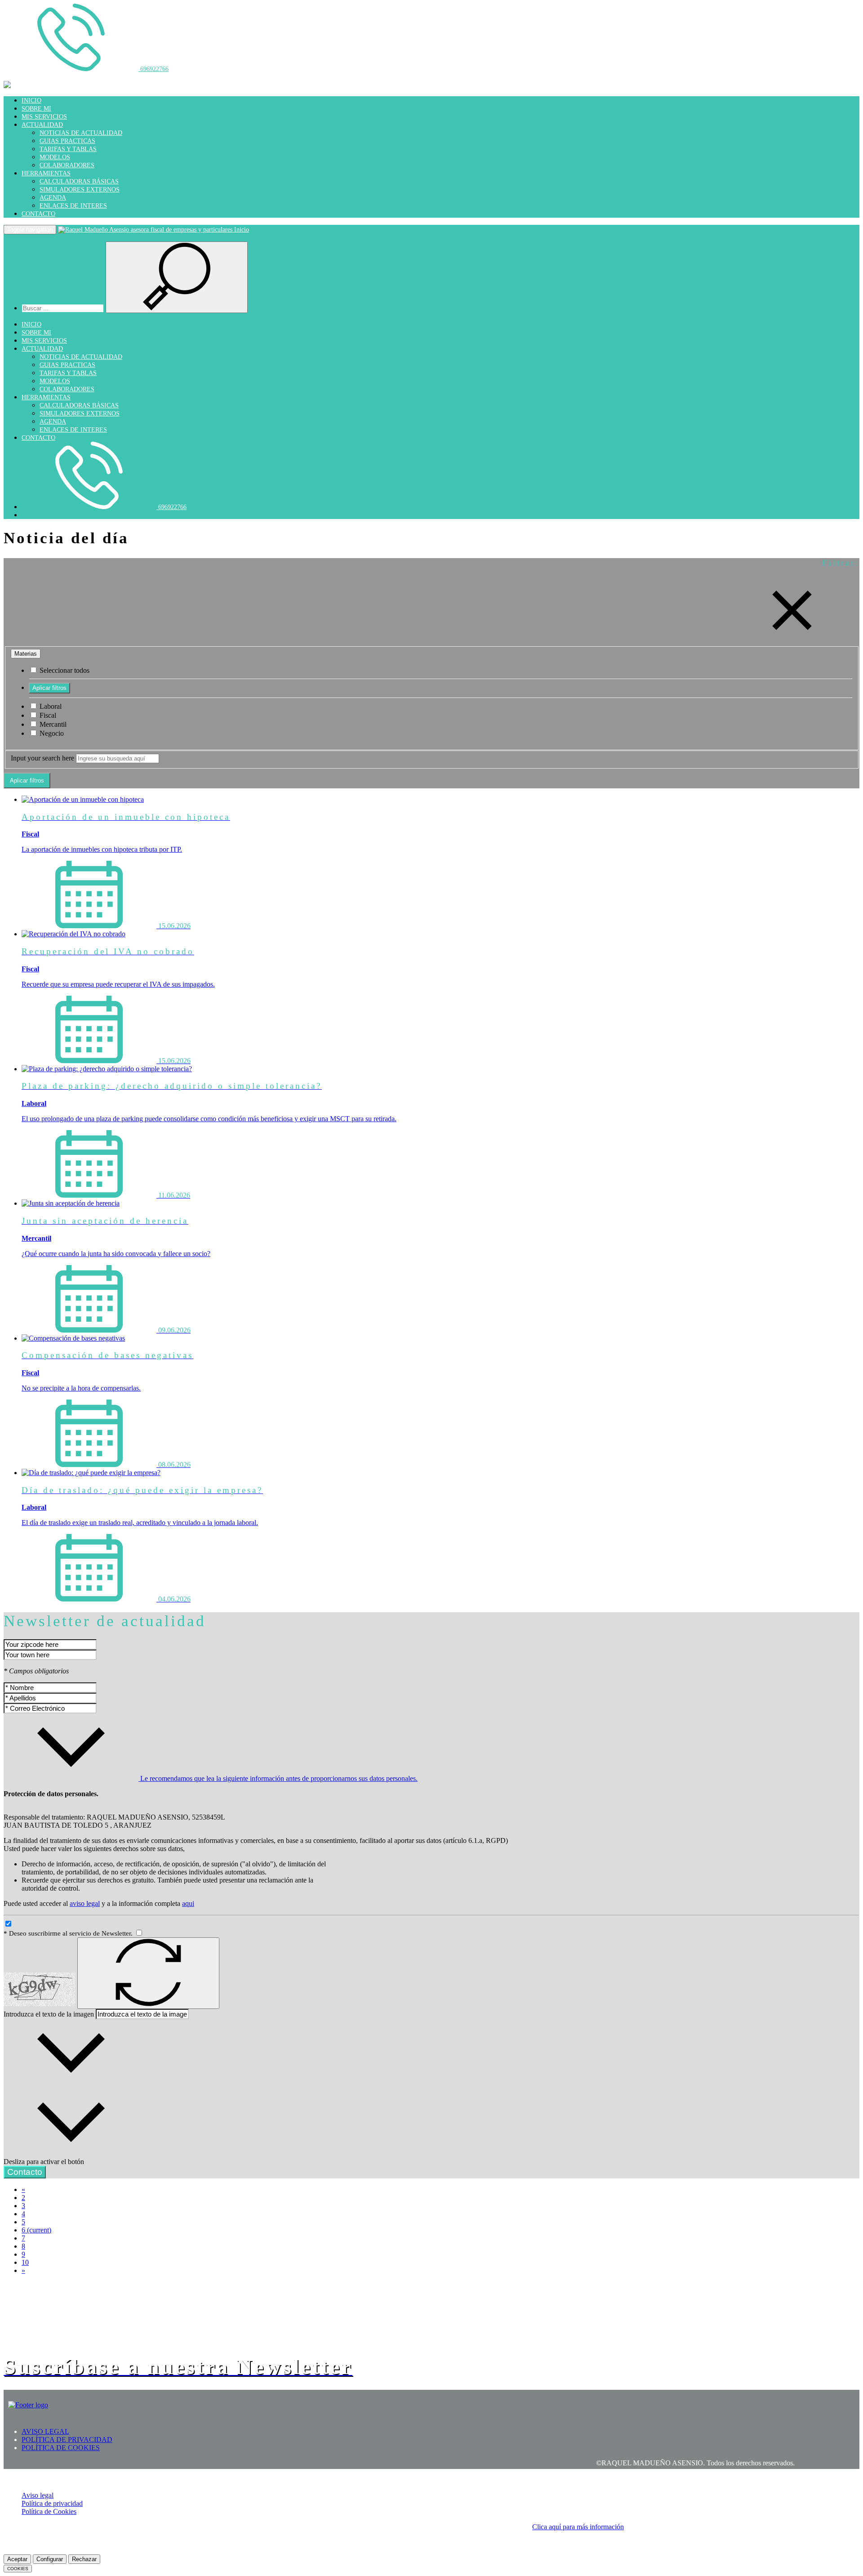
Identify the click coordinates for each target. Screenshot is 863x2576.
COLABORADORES (67, 165)
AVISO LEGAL (45, 2431)
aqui (188, 1903)
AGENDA (53, 198)
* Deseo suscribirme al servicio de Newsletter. (69, 1933)
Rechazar (84, 2559)
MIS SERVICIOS (44, 117)
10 (25, 2262)
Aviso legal (38, 2495)
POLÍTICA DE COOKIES (61, 2448)
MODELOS (55, 157)
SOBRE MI (36, 109)
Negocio (51, 733)
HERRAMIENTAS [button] (46, 173)
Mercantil (52, 724)
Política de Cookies (49, 2511)
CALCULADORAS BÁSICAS (79, 181)
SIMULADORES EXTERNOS (80, 190)
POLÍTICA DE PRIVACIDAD (67, 2440)
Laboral (50, 706)
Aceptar (17, 2559)
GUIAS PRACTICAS (67, 141)
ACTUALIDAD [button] (42, 125)
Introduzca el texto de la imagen (49, 2014)
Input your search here (42, 758)
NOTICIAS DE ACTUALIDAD (81, 133)
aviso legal (85, 1903)
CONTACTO (38, 214)
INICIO (31, 101)
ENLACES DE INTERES (73, 206)
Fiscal (47, 715)
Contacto (25, 2172)
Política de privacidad (52, 2503)
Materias (26, 654)
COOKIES (18, 2569)
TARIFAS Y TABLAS (68, 149)
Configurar (50, 2559)
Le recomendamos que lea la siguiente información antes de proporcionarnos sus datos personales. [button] (278, 1778)
